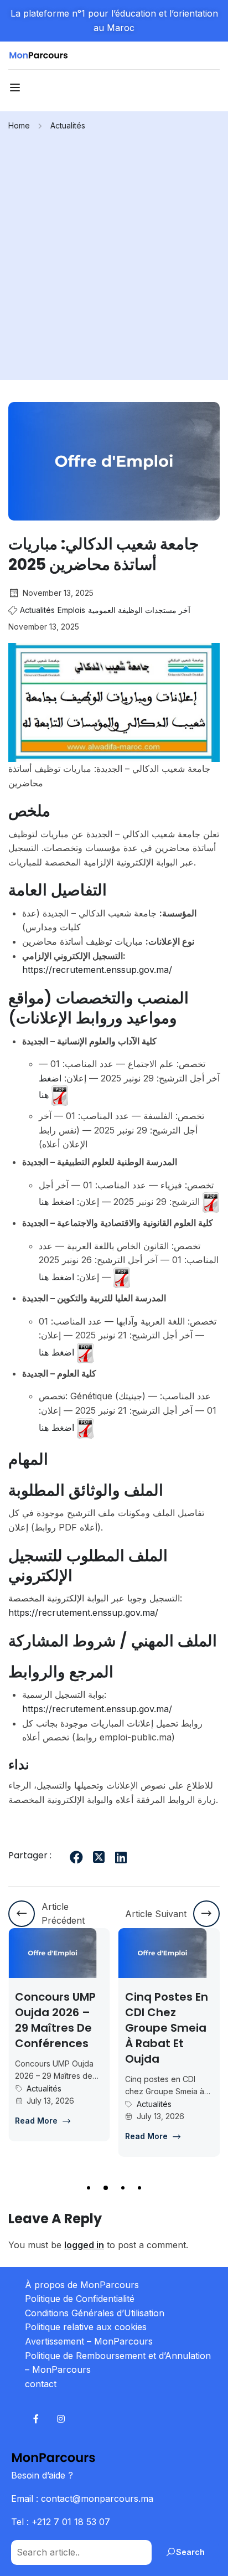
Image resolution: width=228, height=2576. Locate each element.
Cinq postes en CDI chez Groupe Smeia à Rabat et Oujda (167, 2028)
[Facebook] (76, 1857)
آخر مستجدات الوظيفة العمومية (139, 610)
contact (41, 2384)
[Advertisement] (114, 252)
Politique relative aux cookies (86, 2327)
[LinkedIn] (121, 1857)
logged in (84, 2245)
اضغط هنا (56, 1202)
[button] (89, 2188)
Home (19, 125)
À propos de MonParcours (82, 2285)
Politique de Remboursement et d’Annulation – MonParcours (118, 2363)
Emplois (71, 610)
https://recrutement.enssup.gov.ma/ (97, 970)
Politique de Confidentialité (80, 2299)
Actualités (68, 125)
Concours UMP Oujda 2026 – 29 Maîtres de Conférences (55, 2020)
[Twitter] (99, 1857)
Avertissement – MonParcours (89, 2341)
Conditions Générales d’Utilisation (95, 2313)
